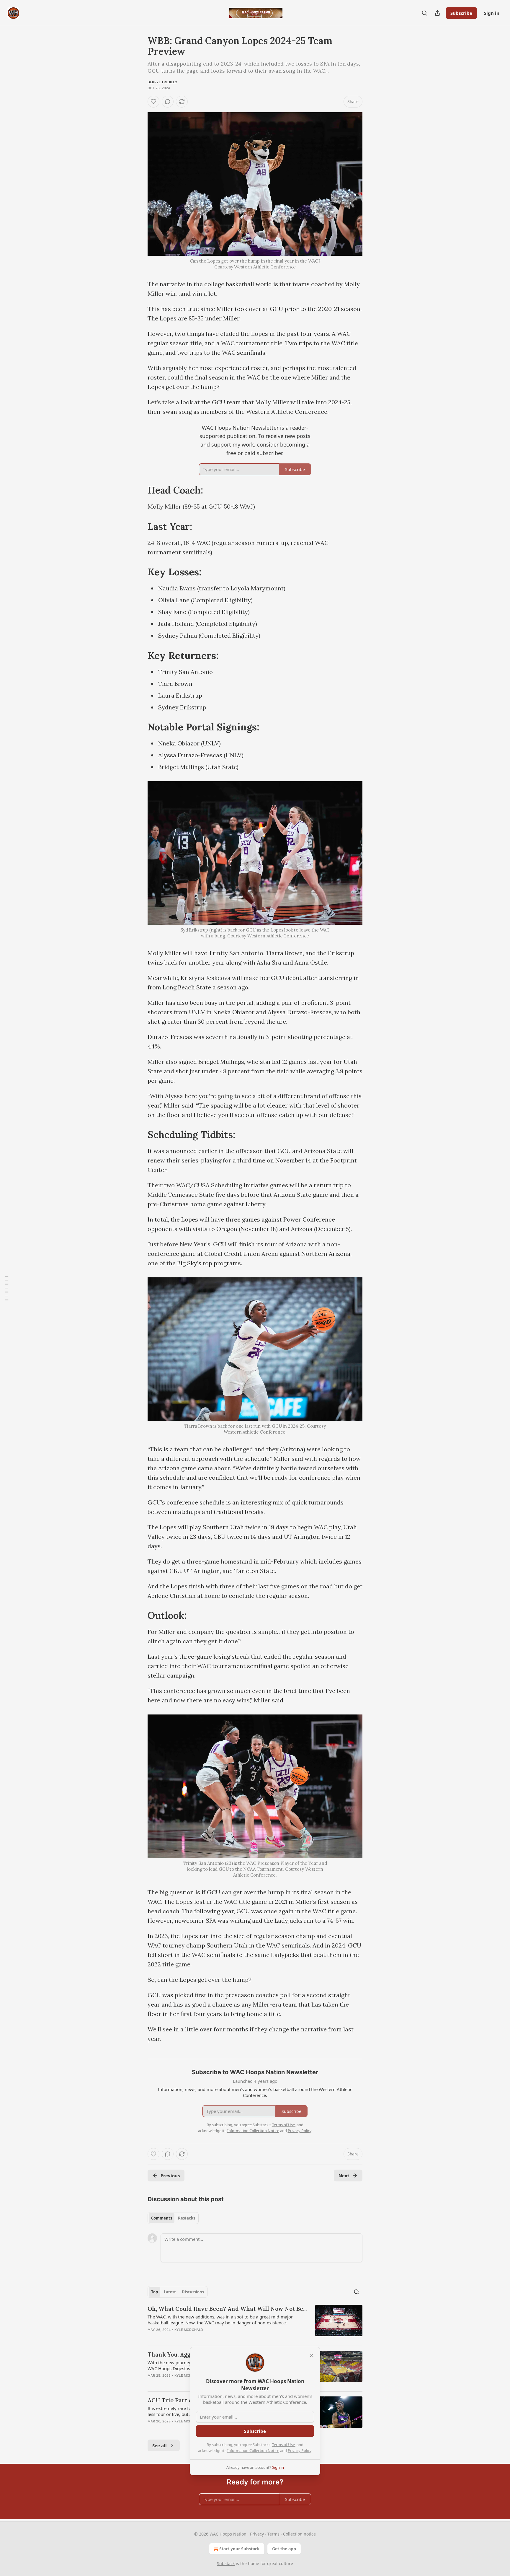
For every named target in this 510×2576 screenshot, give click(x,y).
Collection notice (299, 2534)
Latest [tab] (170, 2292)
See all (160, 2445)
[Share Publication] (437, 13)
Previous (170, 2176)
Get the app (284, 2549)
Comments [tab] (162, 2218)
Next (344, 2176)
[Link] (139, 490)
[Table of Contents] (6, 1288)
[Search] (424, 13)
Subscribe (461, 13)
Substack (226, 2563)
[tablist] (173, 2218)
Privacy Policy (300, 2450)
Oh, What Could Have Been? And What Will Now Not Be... (227, 2309)
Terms (273, 2534)
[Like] (153, 102)
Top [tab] (155, 2292)
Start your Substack (240, 2549)
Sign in (492, 13)
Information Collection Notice (253, 2450)
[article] (255, 2323)
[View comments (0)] (168, 102)
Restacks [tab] (187, 2218)
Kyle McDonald (189, 2330)
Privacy (257, 2534)
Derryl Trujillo (162, 82)
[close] (312, 2355)
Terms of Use (283, 2445)
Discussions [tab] (193, 2292)
